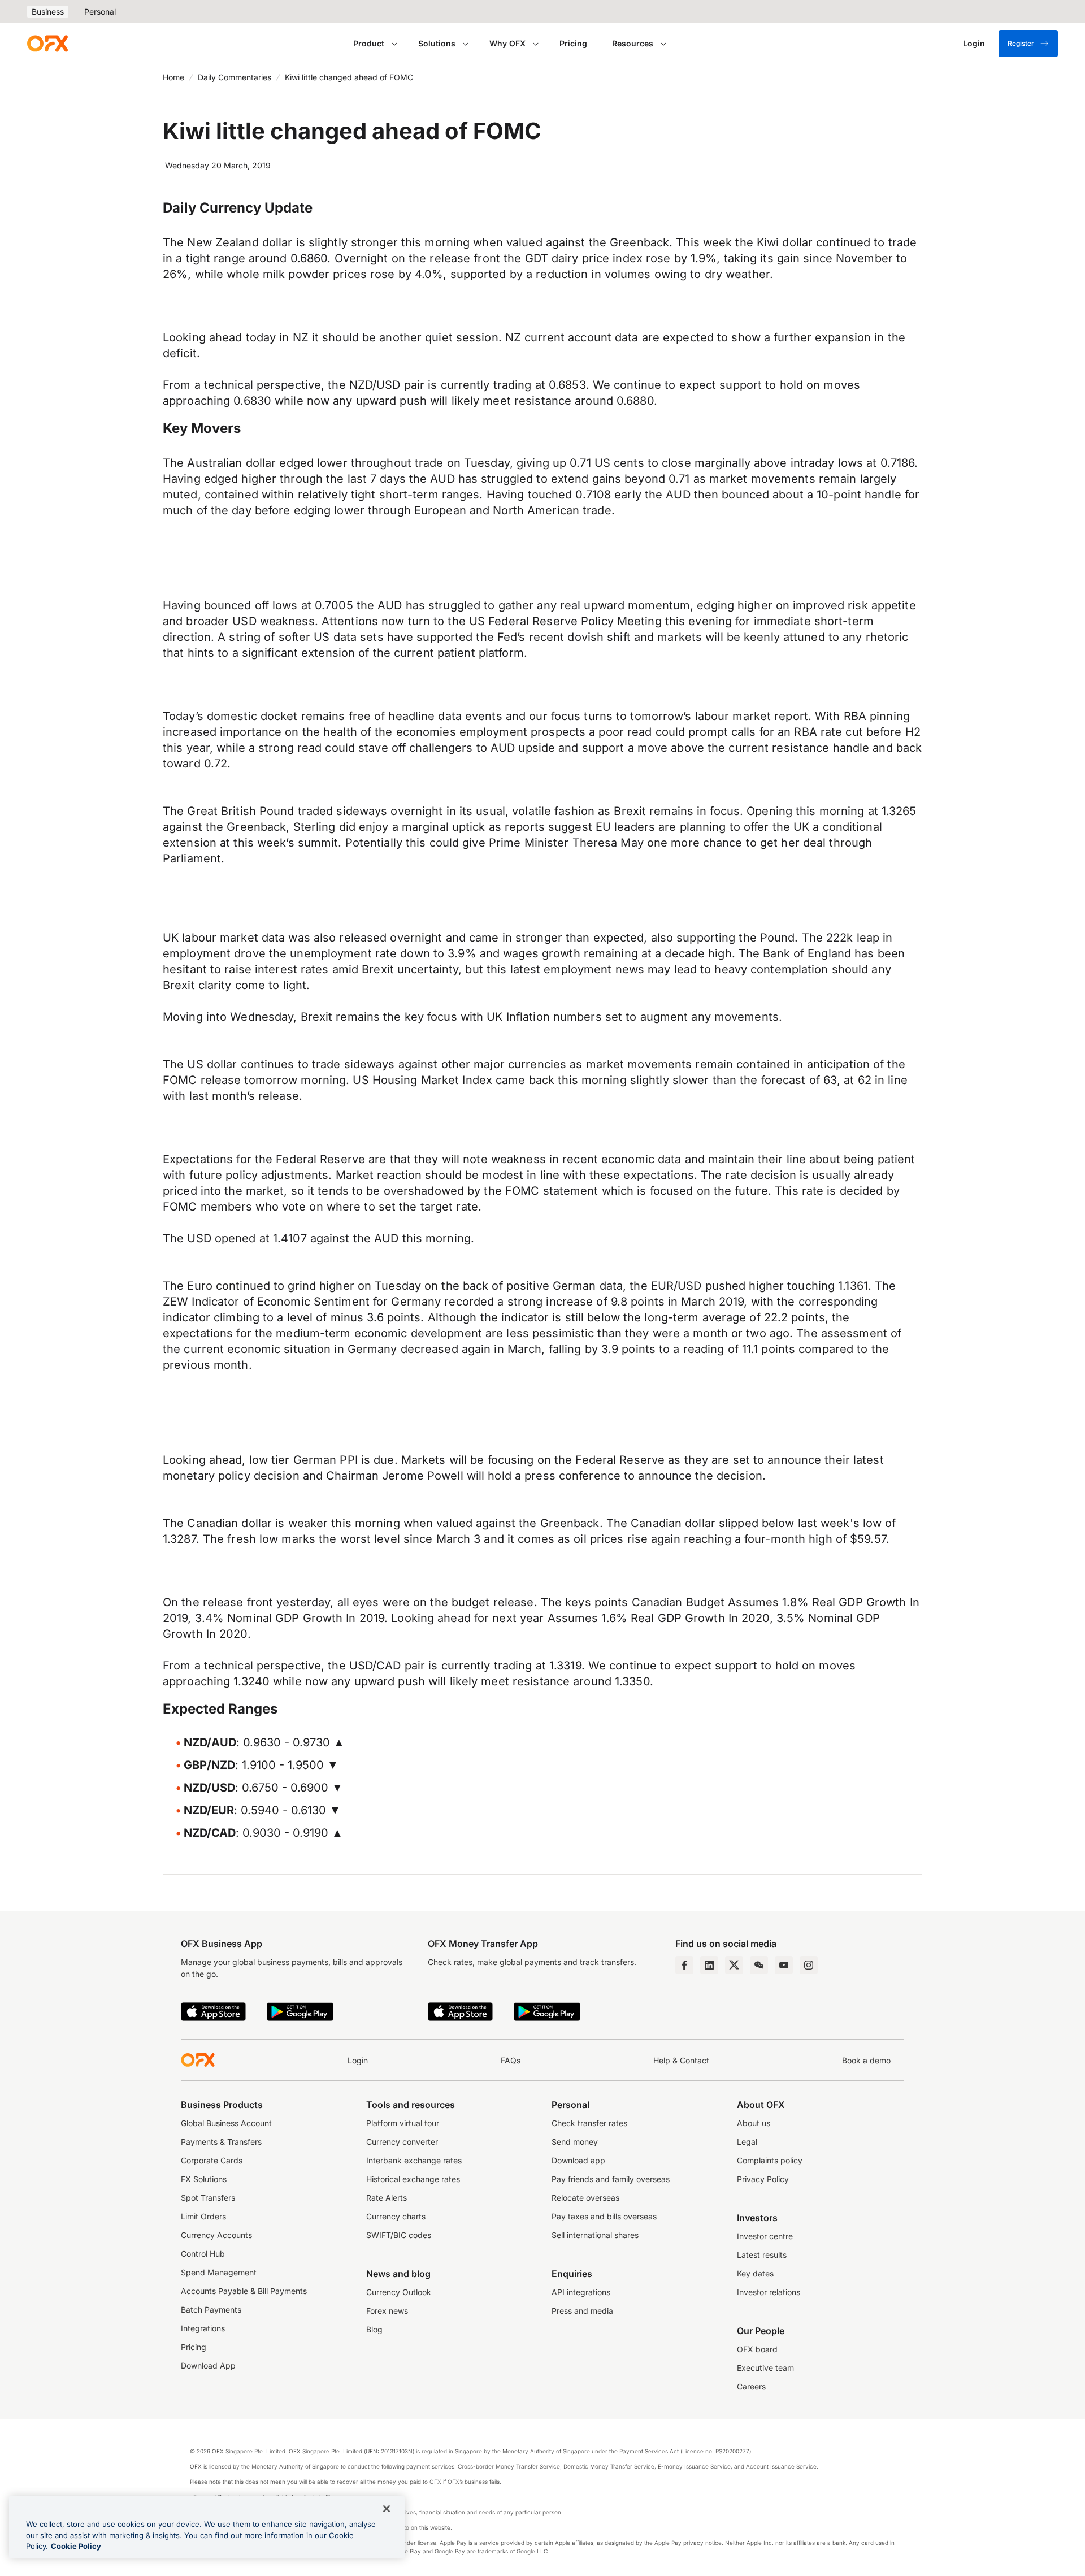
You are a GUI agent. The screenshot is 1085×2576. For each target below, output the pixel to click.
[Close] (387, 2509)
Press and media (582, 2311)
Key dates (755, 2273)
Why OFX (507, 43)
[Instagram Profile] (809, 1965)
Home (173, 77)
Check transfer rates (589, 2123)
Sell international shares (595, 2235)
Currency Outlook (399, 2292)
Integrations (203, 2328)
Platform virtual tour (403, 2123)
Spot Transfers (208, 2198)
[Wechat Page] (759, 1965)
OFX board (757, 2349)
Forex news (387, 2311)
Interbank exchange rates (414, 2160)
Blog (374, 2329)
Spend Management (219, 2272)
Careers (751, 2386)
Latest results (762, 2255)
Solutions (437, 43)
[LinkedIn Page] (709, 1965)
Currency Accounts (216, 2235)
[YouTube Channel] (784, 1965)
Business (48, 12)
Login (358, 2060)
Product (369, 43)
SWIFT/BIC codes (399, 2235)
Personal (100, 12)
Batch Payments (211, 2310)
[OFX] (47, 44)
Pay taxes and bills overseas (604, 2216)
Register (1021, 43)
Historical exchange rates (413, 2179)
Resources (633, 43)
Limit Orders (203, 2216)
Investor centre (765, 2236)
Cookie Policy (76, 2546)
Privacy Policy (763, 2179)
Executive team (765, 2368)
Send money (575, 2142)
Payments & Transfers (221, 2142)
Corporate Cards (212, 2160)
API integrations (581, 2292)
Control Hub (203, 2254)
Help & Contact (681, 2060)
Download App (208, 2365)
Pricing (573, 43)
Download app (578, 2160)
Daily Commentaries (235, 77)
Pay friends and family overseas (611, 2179)
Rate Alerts (387, 2198)
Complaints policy (770, 2160)
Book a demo (866, 2060)
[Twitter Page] (734, 1965)
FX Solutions (204, 2179)
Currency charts (396, 2216)
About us (754, 2123)
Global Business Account (226, 2123)
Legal (747, 2142)
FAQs (511, 2060)
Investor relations (769, 2292)
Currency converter (402, 2142)
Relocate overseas (585, 2198)
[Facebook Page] (684, 1965)
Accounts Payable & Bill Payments (244, 2291)
